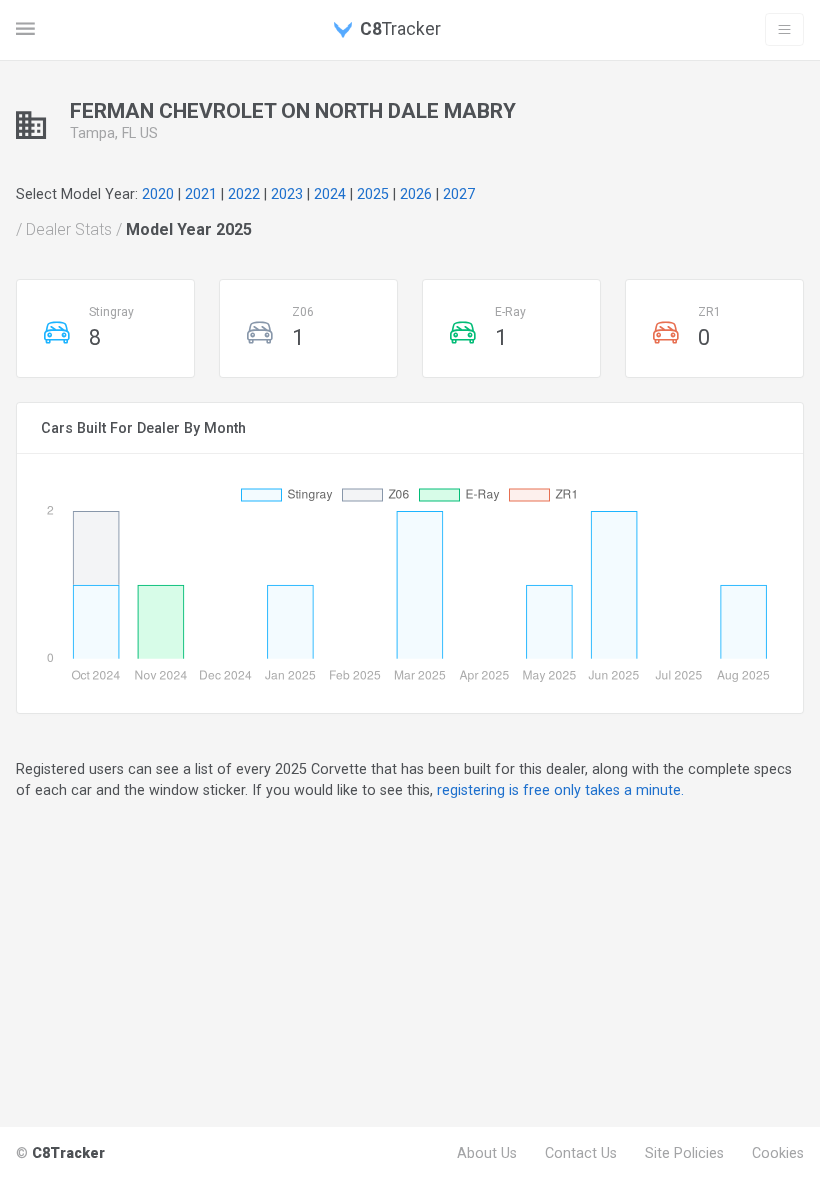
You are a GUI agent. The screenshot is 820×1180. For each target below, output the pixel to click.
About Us (487, 1153)
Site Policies (684, 1153)
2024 (330, 194)
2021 (201, 194)
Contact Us (581, 1153)
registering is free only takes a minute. (560, 790)
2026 (416, 194)
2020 (158, 194)
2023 (287, 194)
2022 (244, 194)
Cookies (778, 1153)
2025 (373, 194)
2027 (459, 194)
